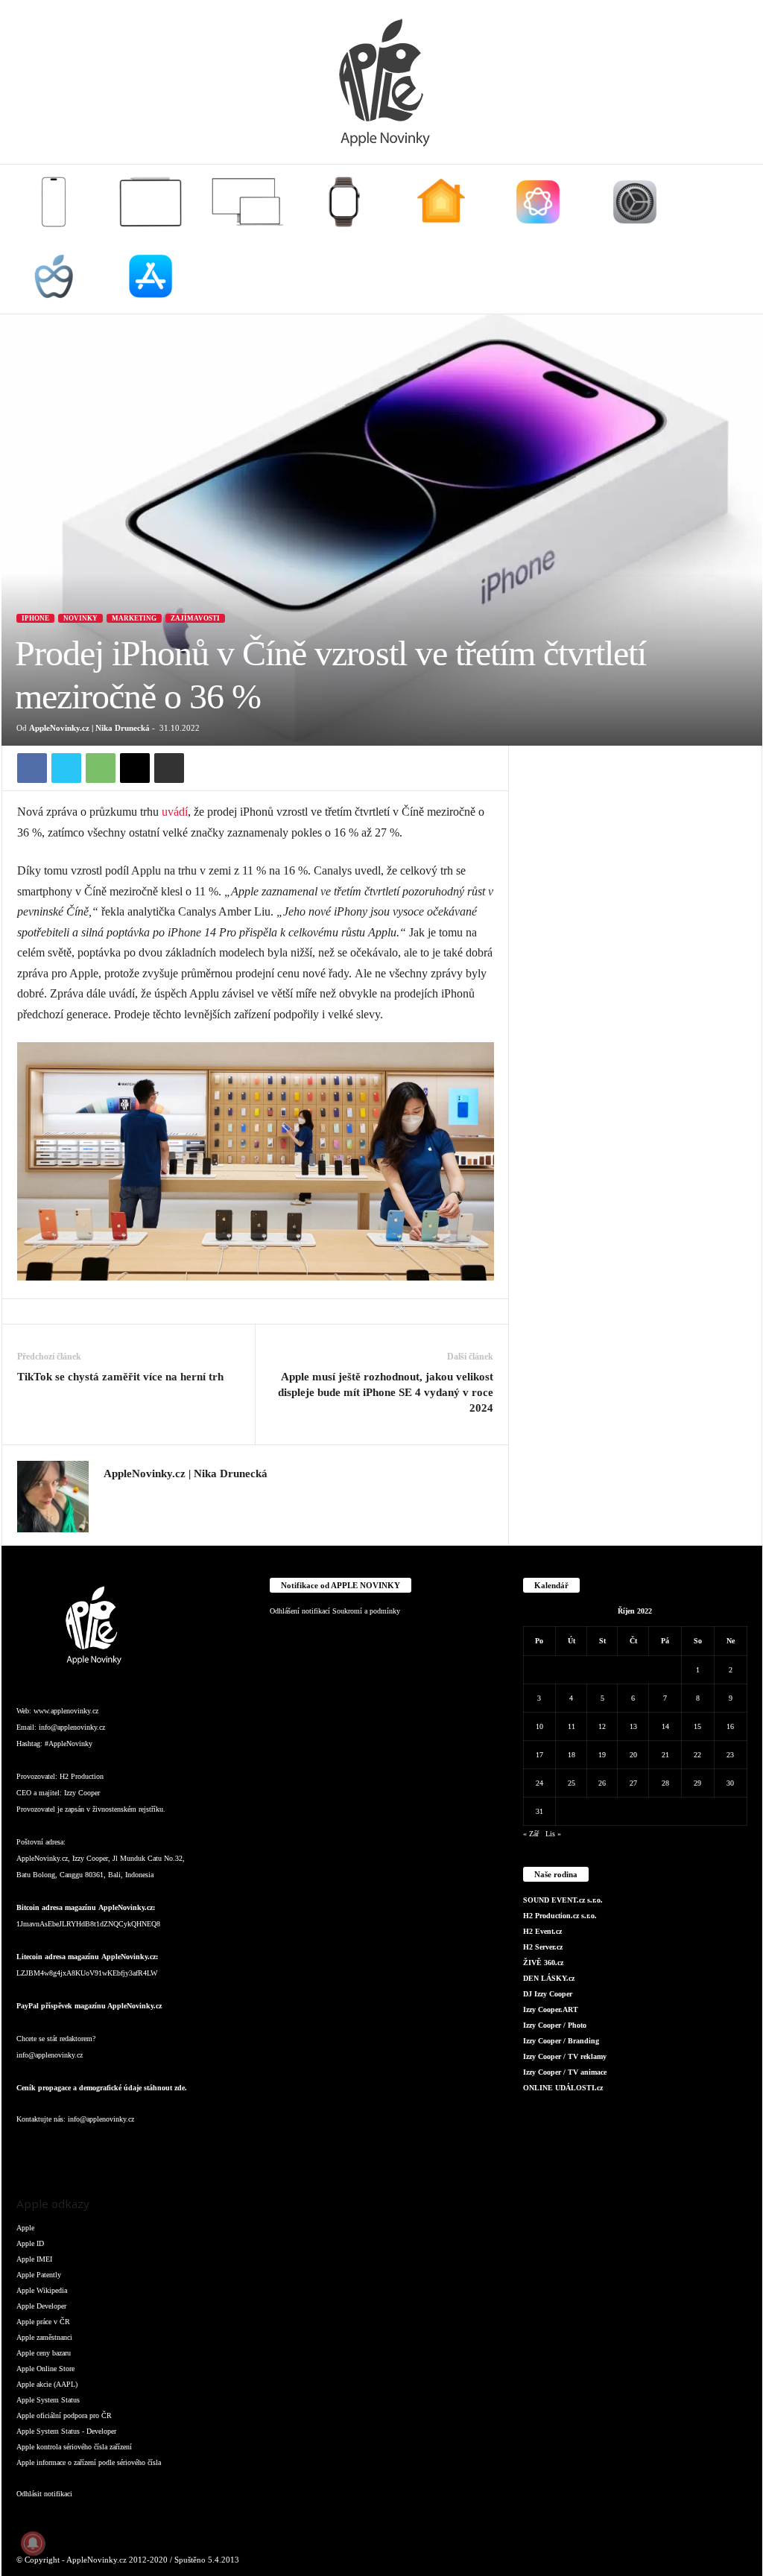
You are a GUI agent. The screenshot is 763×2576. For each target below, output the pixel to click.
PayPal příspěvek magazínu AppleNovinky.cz (89, 2006)
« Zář (531, 1834)
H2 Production (82, 1776)
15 (697, 1726)
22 (697, 1755)
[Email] (135, 768)
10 (539, 1726)
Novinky (80, 618)
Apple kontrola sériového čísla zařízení (74, 2447)
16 (730, 1726)
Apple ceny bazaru (44, 2353)
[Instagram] (113, 1496)
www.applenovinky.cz (66, 1711)
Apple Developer (41, 2306)
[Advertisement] (636, 839)
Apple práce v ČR (43, 2322)
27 (633, 1783)
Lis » (553, 1834)
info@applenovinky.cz (72, 1727)
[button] (740, 239)
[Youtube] (209, 2149)
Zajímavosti (195, 618)
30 (730, 1783)
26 (602, 1783)
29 (697, 1783)
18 (572, 1755)
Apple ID (30, 2243)
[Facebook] (32, 768)
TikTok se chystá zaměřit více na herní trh (120, 1377)
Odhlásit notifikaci (44, 2494)
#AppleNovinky (69, 1744)
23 (730, 1755)
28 (665, 1783)
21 (665, 1755)
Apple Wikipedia (42, 2290)
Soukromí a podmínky (366, 1611)
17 (539, 1755)
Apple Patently (39, 2275)
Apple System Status (48, 2400)
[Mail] (121, 2149)
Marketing (134, 618)
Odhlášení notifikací (300, 1611)
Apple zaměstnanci (44, 2337)
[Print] (169, 768)
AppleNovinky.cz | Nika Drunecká (89, 728)
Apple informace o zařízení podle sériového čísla (89, 2462)
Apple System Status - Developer (66, 2431)
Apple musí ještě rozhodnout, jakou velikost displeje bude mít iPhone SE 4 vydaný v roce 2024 (386, 1392)
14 (665, 1726)
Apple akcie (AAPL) (47, 2384)
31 (539, 1811)
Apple (25, 2228)
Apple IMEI (34, 2259)
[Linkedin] (91, 2149)
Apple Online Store (45, 2369)
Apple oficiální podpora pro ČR (64, 2415)
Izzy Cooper (82, 1793)
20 (633, 1755)
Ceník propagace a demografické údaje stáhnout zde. (102, 2088)
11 (572, 1726)
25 (572, 1783)
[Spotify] (151, 2149)
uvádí (175, 812)
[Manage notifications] (33, 2543)
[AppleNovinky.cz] (381, 82)
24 (539, 1783)
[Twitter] (66, 768)
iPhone (35, 618)
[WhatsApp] (101, 768)
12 (602, 1726)
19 (602, 1755)
